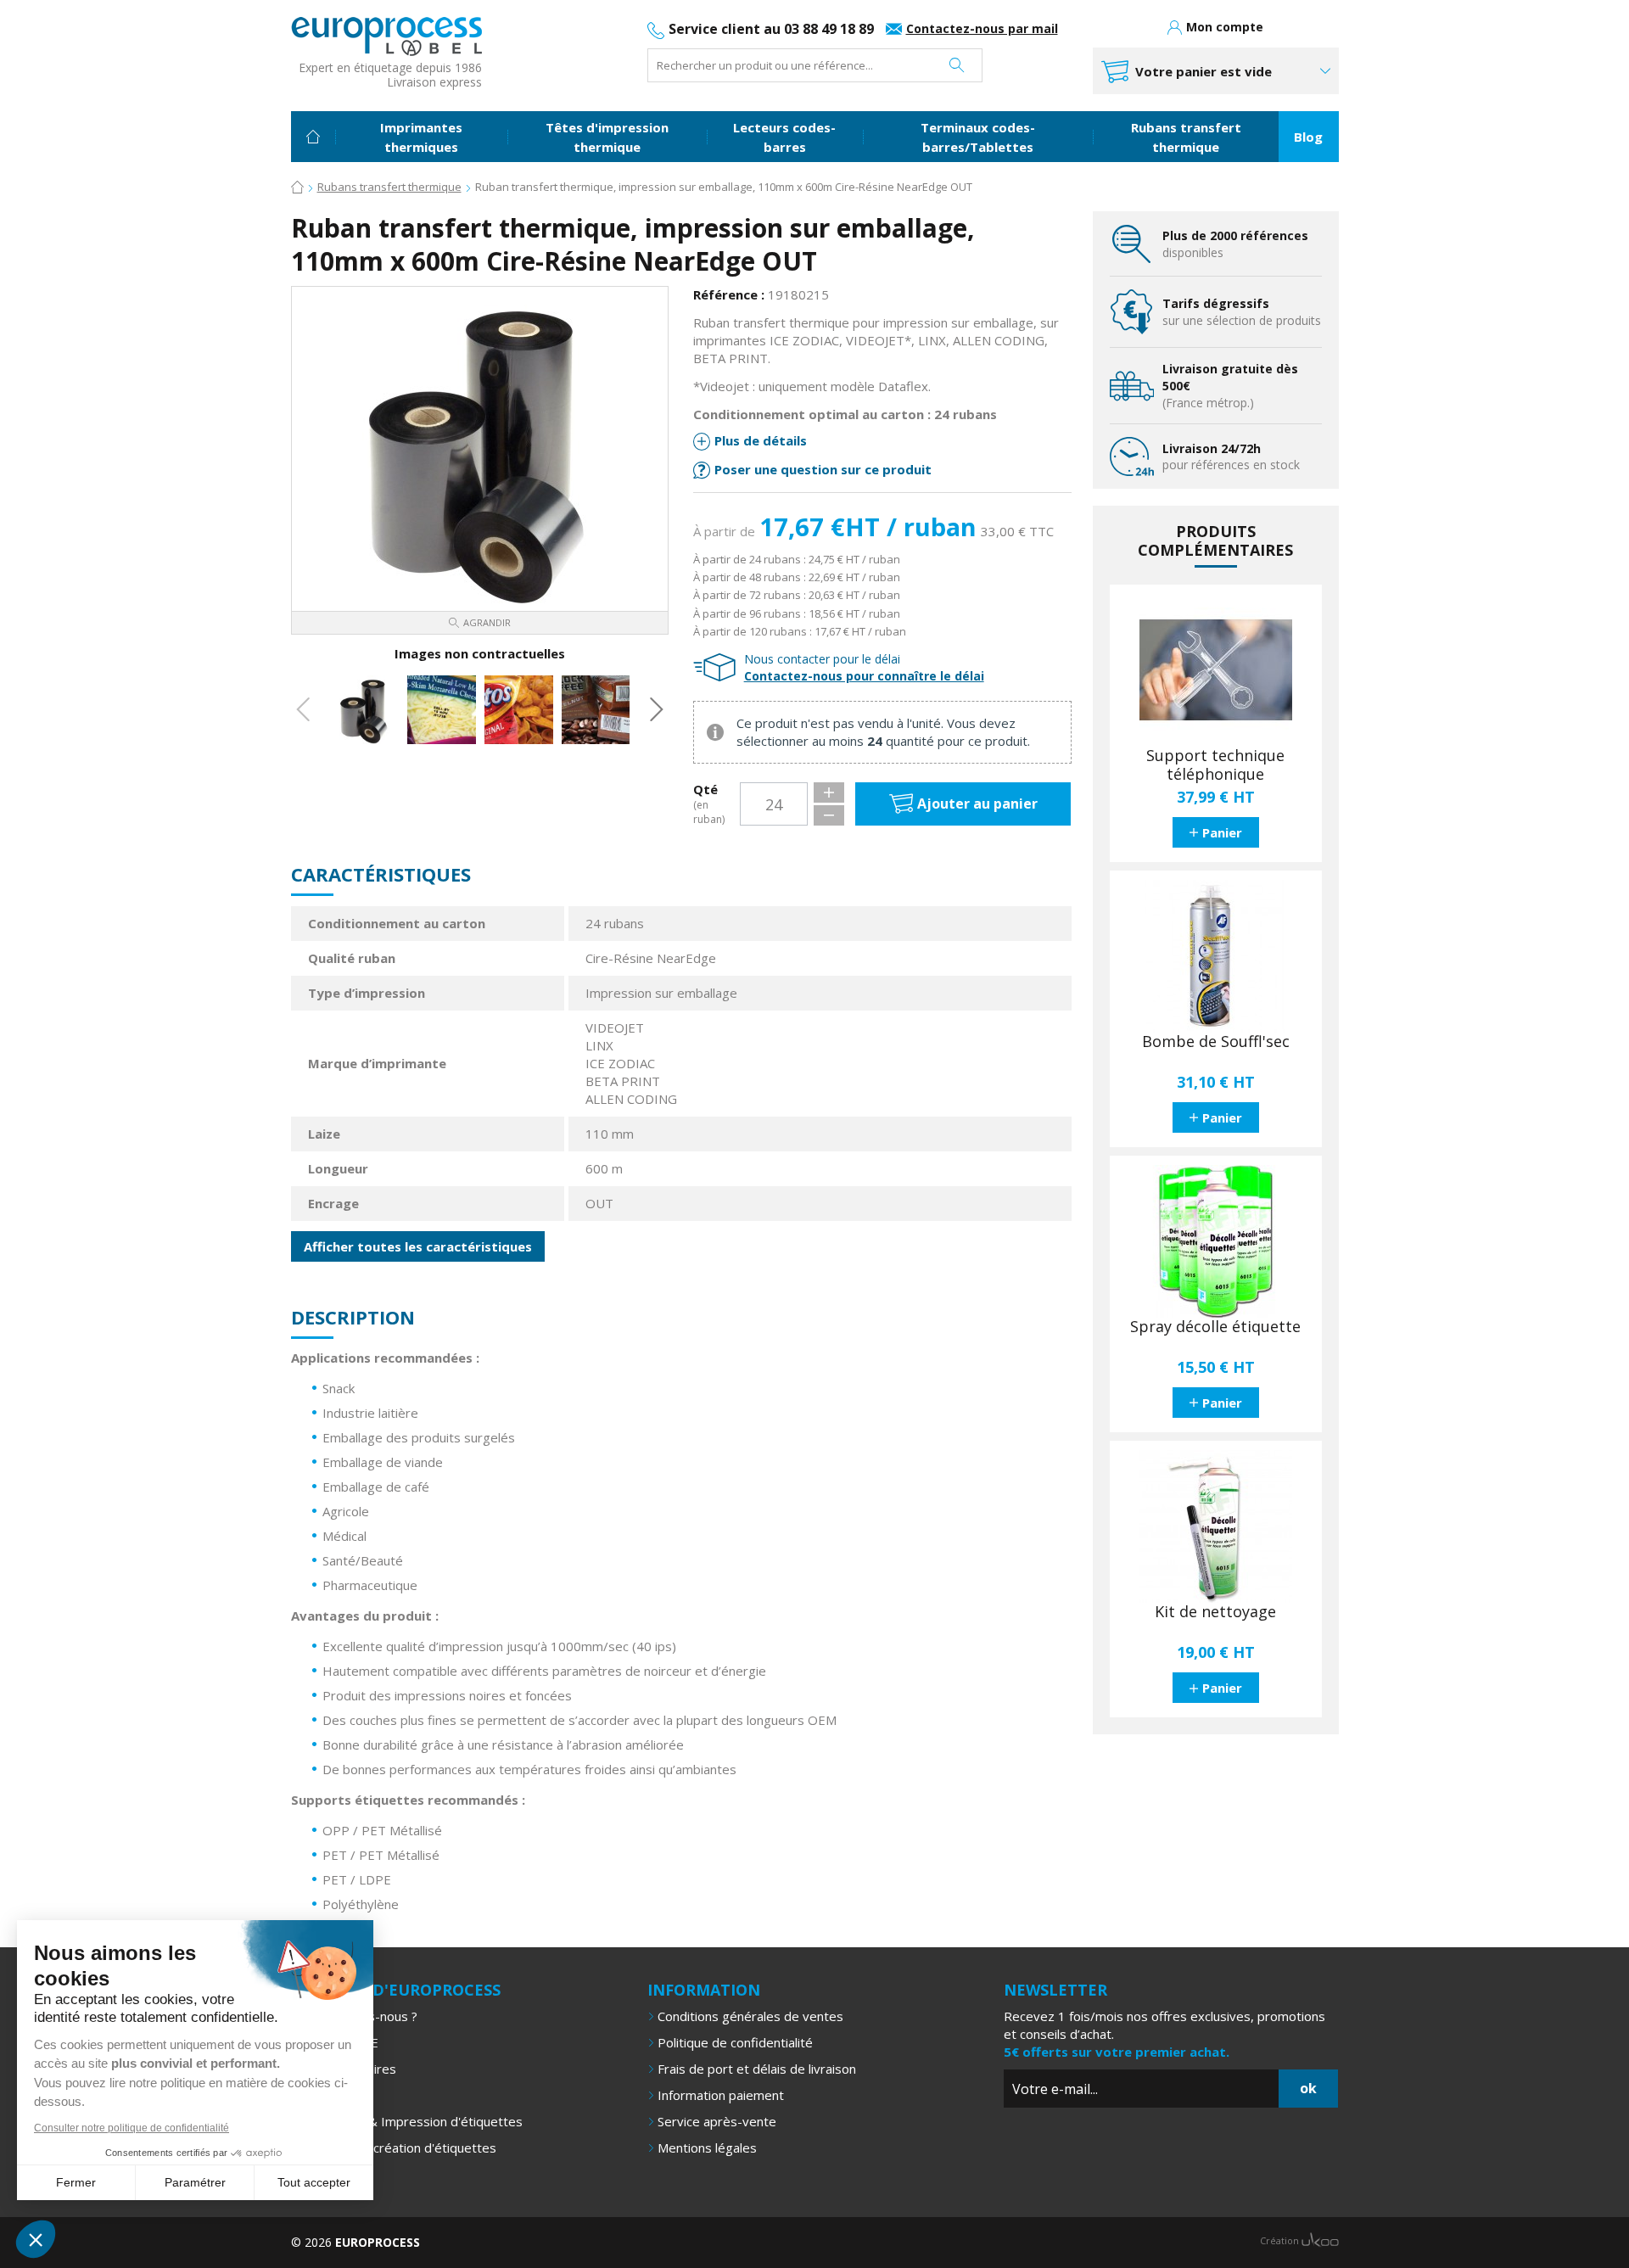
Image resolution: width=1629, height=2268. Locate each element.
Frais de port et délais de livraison (757, 2069)
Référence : (729, 294)
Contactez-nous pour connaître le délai (864, 676)
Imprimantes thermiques (421, 137)
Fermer (76, 2182)
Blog (1308, 137)
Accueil (313, 137)
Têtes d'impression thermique (607, 137)
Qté (709, 804)
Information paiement (721, 2095)
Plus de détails (761, 440)
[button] (36, 2239)
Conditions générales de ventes (750, 2016)
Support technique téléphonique (1215, 765)
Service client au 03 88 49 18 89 (771, 29)
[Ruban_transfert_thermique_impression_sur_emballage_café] (596, 710)
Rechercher (957, 65)
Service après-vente (717, 2121)
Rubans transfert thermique (1186, 137)
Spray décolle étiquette (1215, 1327)
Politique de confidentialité (735, 2042)
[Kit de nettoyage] (1216, 1526)
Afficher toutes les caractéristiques (418, 1246)
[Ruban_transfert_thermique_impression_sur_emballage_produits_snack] (519, 710)
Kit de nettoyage (1215, 1612)
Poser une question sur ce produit (823, 469)
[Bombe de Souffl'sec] (1216, 956)
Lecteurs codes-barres (784, 137)
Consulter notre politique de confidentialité (132, 2128)
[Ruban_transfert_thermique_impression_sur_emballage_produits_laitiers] (442, 710)
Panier (1222, 832)
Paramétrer (195, 2182)
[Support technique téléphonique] (1216, 670)
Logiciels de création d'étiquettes (399, 2148)
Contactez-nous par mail (982, 28)
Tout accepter (314, 2182)
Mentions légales (707, 2148)
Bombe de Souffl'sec (1216, 1042)
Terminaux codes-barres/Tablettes (978, 137)
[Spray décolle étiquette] (1216, 1241)
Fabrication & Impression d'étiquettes (412, 2121)
